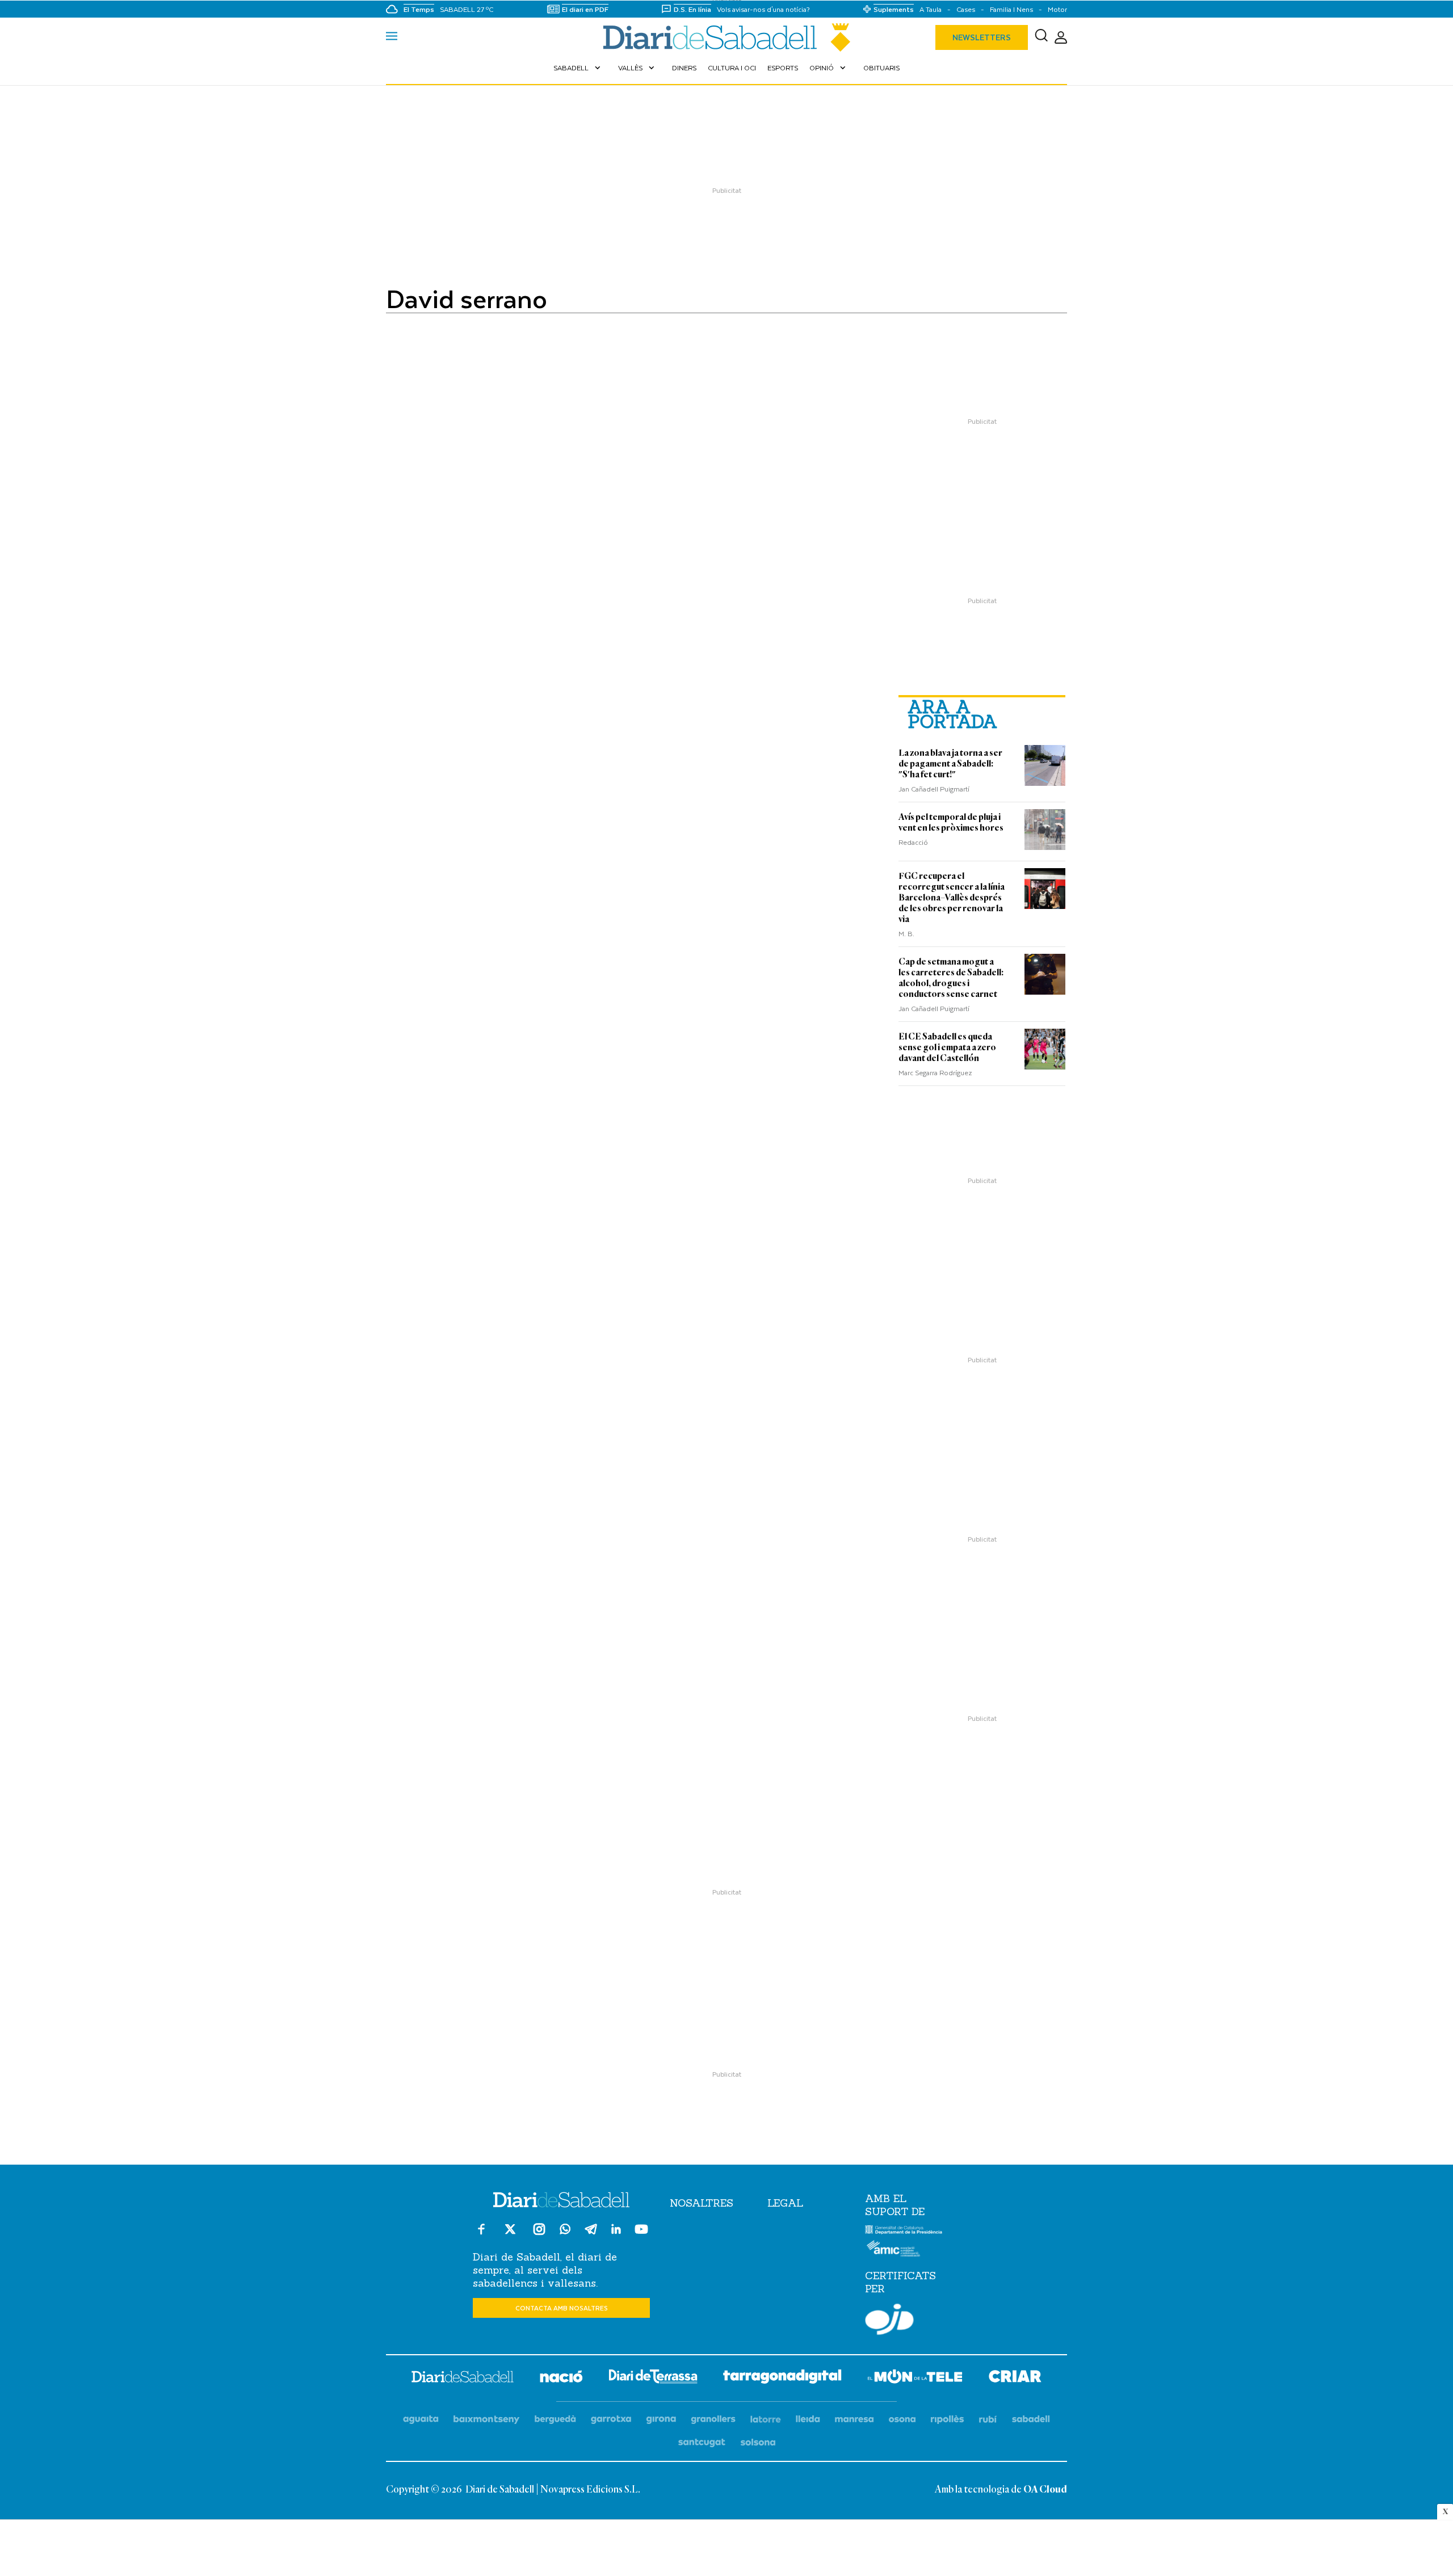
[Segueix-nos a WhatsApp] (565, 2231)
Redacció (913, 842)
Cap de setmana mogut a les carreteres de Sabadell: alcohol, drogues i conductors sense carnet (951, 978)
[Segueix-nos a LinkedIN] (616, 2231)
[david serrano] (726, 37)
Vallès (637, 68)
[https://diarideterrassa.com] (653, 2378)
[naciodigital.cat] (487, 2420)
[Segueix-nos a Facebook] (481, 2234)
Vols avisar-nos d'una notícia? (763, 9)
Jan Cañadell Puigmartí (934, 789)
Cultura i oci (732, 68)
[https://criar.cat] (1015, 2378)
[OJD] (889, 2321)
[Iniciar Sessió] (1061, 38)
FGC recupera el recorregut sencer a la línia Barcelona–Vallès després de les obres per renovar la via (952, 898)
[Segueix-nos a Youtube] (641, 2234)
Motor (1057, 9)
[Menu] (392, 37)
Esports (783, 68)
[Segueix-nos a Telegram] (591, 2234)
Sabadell (578, 68)
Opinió (829, 68)
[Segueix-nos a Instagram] (539, 2234)
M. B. (906, 933)
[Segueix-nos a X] (510, 2234)
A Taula (931, 9)
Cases (966, 9)
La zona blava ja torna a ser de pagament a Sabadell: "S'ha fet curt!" (950, 764)
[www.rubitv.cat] (988, 2420)
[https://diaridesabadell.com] (463, 2379)
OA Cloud (1045, 2490)
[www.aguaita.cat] (421, 2420)
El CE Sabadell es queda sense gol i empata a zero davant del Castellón (947, 1047)
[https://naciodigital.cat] (561, 2378)
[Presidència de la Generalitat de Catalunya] (904, 2232)
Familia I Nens (1011, 9)
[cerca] (1041, 37)
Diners (684, 68)
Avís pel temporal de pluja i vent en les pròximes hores (951, 822)
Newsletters (982, 37)
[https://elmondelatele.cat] (915, 2378)
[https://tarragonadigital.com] (782, 2379)
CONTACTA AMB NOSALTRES (562, 2308)
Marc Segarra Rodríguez (935, 1072)
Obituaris (881, 68)
